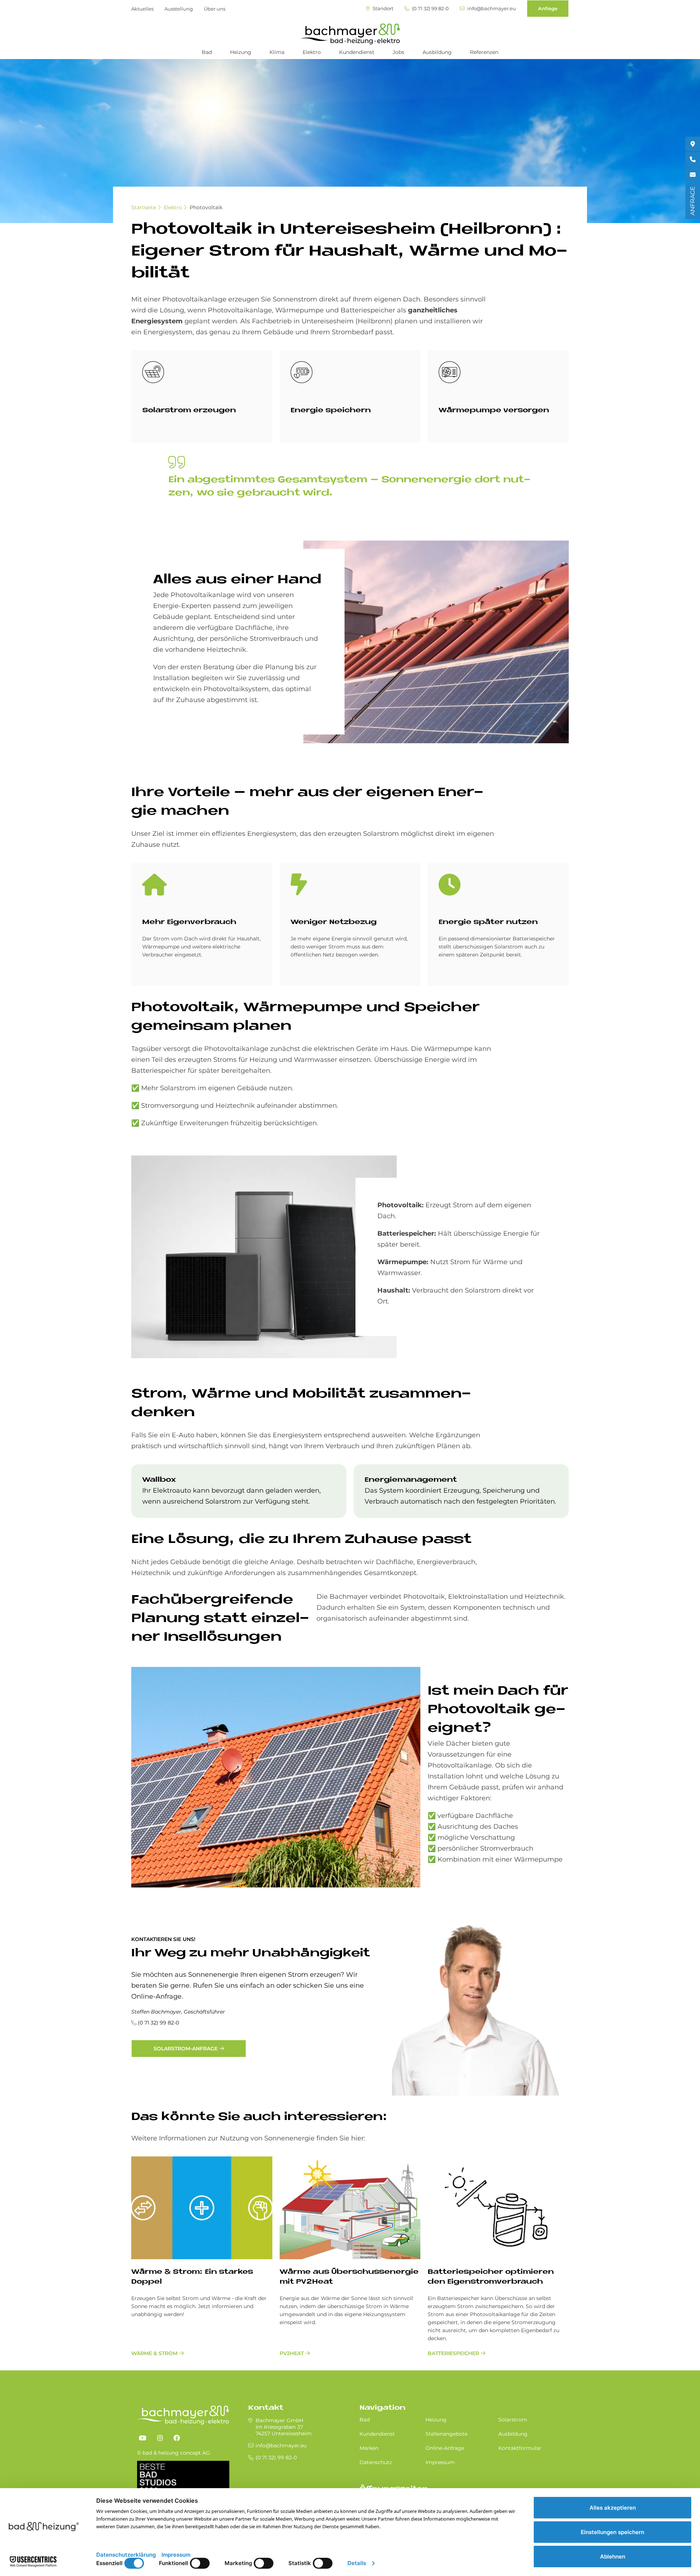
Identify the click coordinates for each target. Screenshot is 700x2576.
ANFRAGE (693, 201)
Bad (207, 52)
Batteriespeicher (453, 2353)
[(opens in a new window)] (143, 2438)
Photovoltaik (206, 207)
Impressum (440, 2462)
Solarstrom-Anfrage (186, 2049)
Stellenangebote (446, 2434)
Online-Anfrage (445, 2448)
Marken (369, 2448)
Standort (382, 9)
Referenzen (484, 52)
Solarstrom (513, 2420)
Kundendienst (357, 52)
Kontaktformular (520, 2448)
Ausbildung (437, 52)
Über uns (215, 9)
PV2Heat (292, 2353)
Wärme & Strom (154, 2353)
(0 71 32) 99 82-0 (430, 9)
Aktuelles (142, 9)
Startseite (144, 207)
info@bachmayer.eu (491, 9)
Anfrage (548, 8)
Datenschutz (376, 2462)
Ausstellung (179, 9)
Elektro (312, 52)
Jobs (398, 52)
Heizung (241, 52)
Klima (277, 52)
